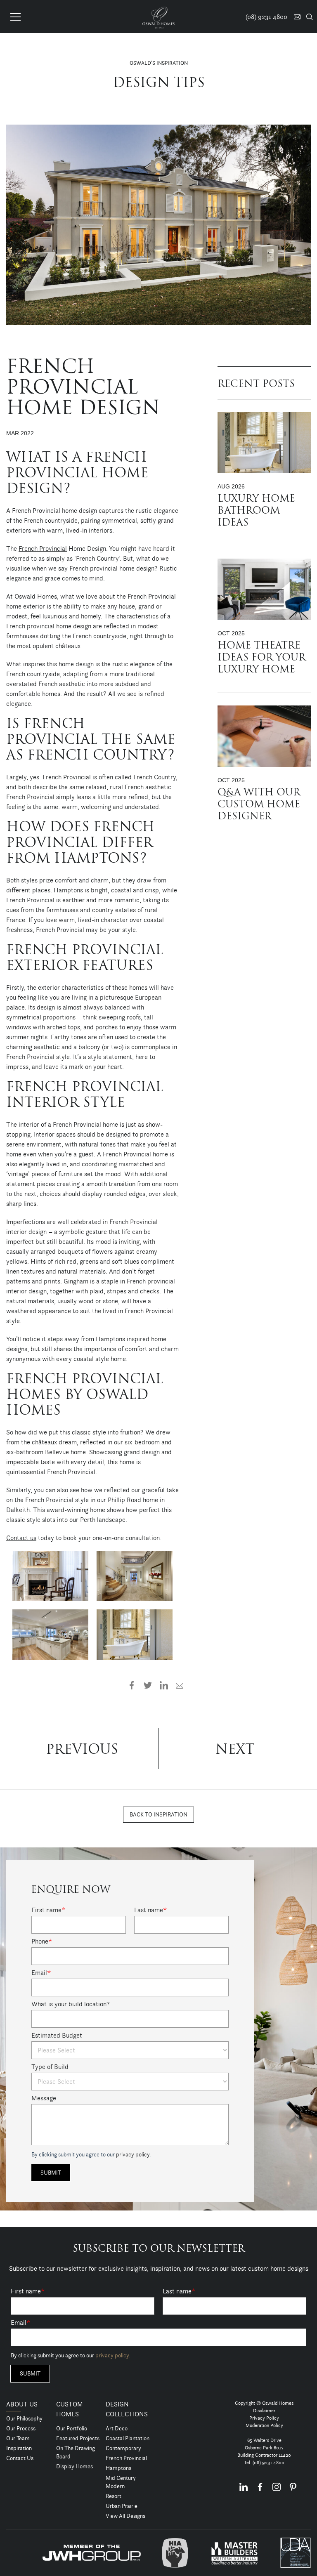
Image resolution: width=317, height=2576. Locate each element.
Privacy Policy (264, 2418)
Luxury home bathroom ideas (256, 511)
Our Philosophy (24, 2418)
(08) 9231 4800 (269, 2462)
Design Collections (127, 2409)
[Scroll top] (306, 2569)
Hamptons (118, 2468)
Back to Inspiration (158, 1814)
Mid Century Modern (121, 2482)
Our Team (18, 2438)
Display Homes (75, 2466)
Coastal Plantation (128, 2438)
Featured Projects (78, 2438)
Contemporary (123, 2448)
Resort (114, 2496)
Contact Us (20, 2458)
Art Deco (117, 2428)
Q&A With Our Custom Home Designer (259, 805)
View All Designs (125, 2516)
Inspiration (19, 2448)
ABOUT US (22, 2404)
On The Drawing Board (76, 2452)
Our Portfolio (72, 2428)
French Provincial (43, 548)
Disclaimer (264, 2410)
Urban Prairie (122, 2506)
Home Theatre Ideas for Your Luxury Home (261, 658)
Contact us (21, 1538)
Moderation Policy (264, 2425)
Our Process (21, 2428)
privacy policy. (113, 2355)
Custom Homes (70, 2409)
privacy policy (133, 2154)
